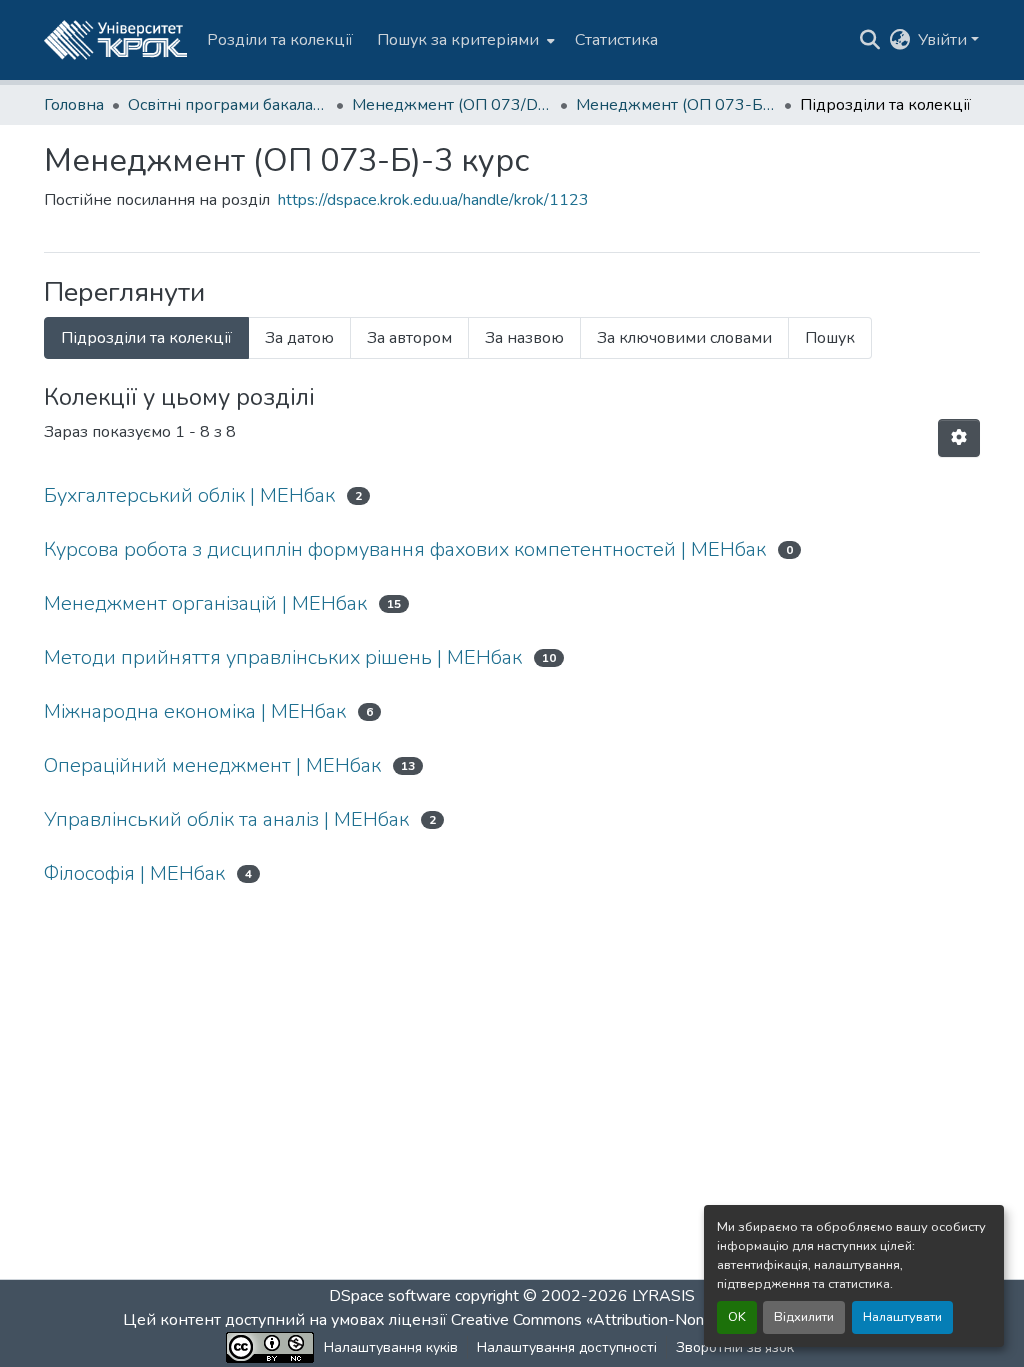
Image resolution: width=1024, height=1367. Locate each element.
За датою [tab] (299, 338)
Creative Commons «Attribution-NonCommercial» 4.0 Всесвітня (674, 1320)
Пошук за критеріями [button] (458, 40)
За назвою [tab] (524, 338)
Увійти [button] (944, 40)
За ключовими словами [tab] (684, 338)
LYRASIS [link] (663, 1296)
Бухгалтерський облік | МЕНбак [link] (189, 495)
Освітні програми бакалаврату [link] (228, 105)
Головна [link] (74, 105)
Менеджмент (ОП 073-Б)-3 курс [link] (676, 105)
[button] (115, 40)
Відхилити (804, 1317)
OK (737, 1317)
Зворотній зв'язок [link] (735, 1347)
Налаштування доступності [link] (567, 1347)
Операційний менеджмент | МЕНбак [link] (212, 765)
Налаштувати (902, 1317)
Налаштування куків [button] (391, 1347)
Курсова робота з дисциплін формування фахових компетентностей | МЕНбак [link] (405, 549)
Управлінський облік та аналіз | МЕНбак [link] (226, 819)
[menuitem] (464, 40)
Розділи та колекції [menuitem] (280, 40)
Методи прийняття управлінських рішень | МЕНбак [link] (283, 657)
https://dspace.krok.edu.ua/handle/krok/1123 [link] (433, 200)
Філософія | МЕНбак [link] (134, 873)
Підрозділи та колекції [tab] (146, 338)
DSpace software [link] (390, 1296)
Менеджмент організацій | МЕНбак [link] (205, 603)
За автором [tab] (409, 338)
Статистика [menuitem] (616, 40)
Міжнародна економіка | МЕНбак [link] (195, 711)
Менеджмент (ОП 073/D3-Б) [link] (452, 105)
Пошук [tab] (830, 338)
